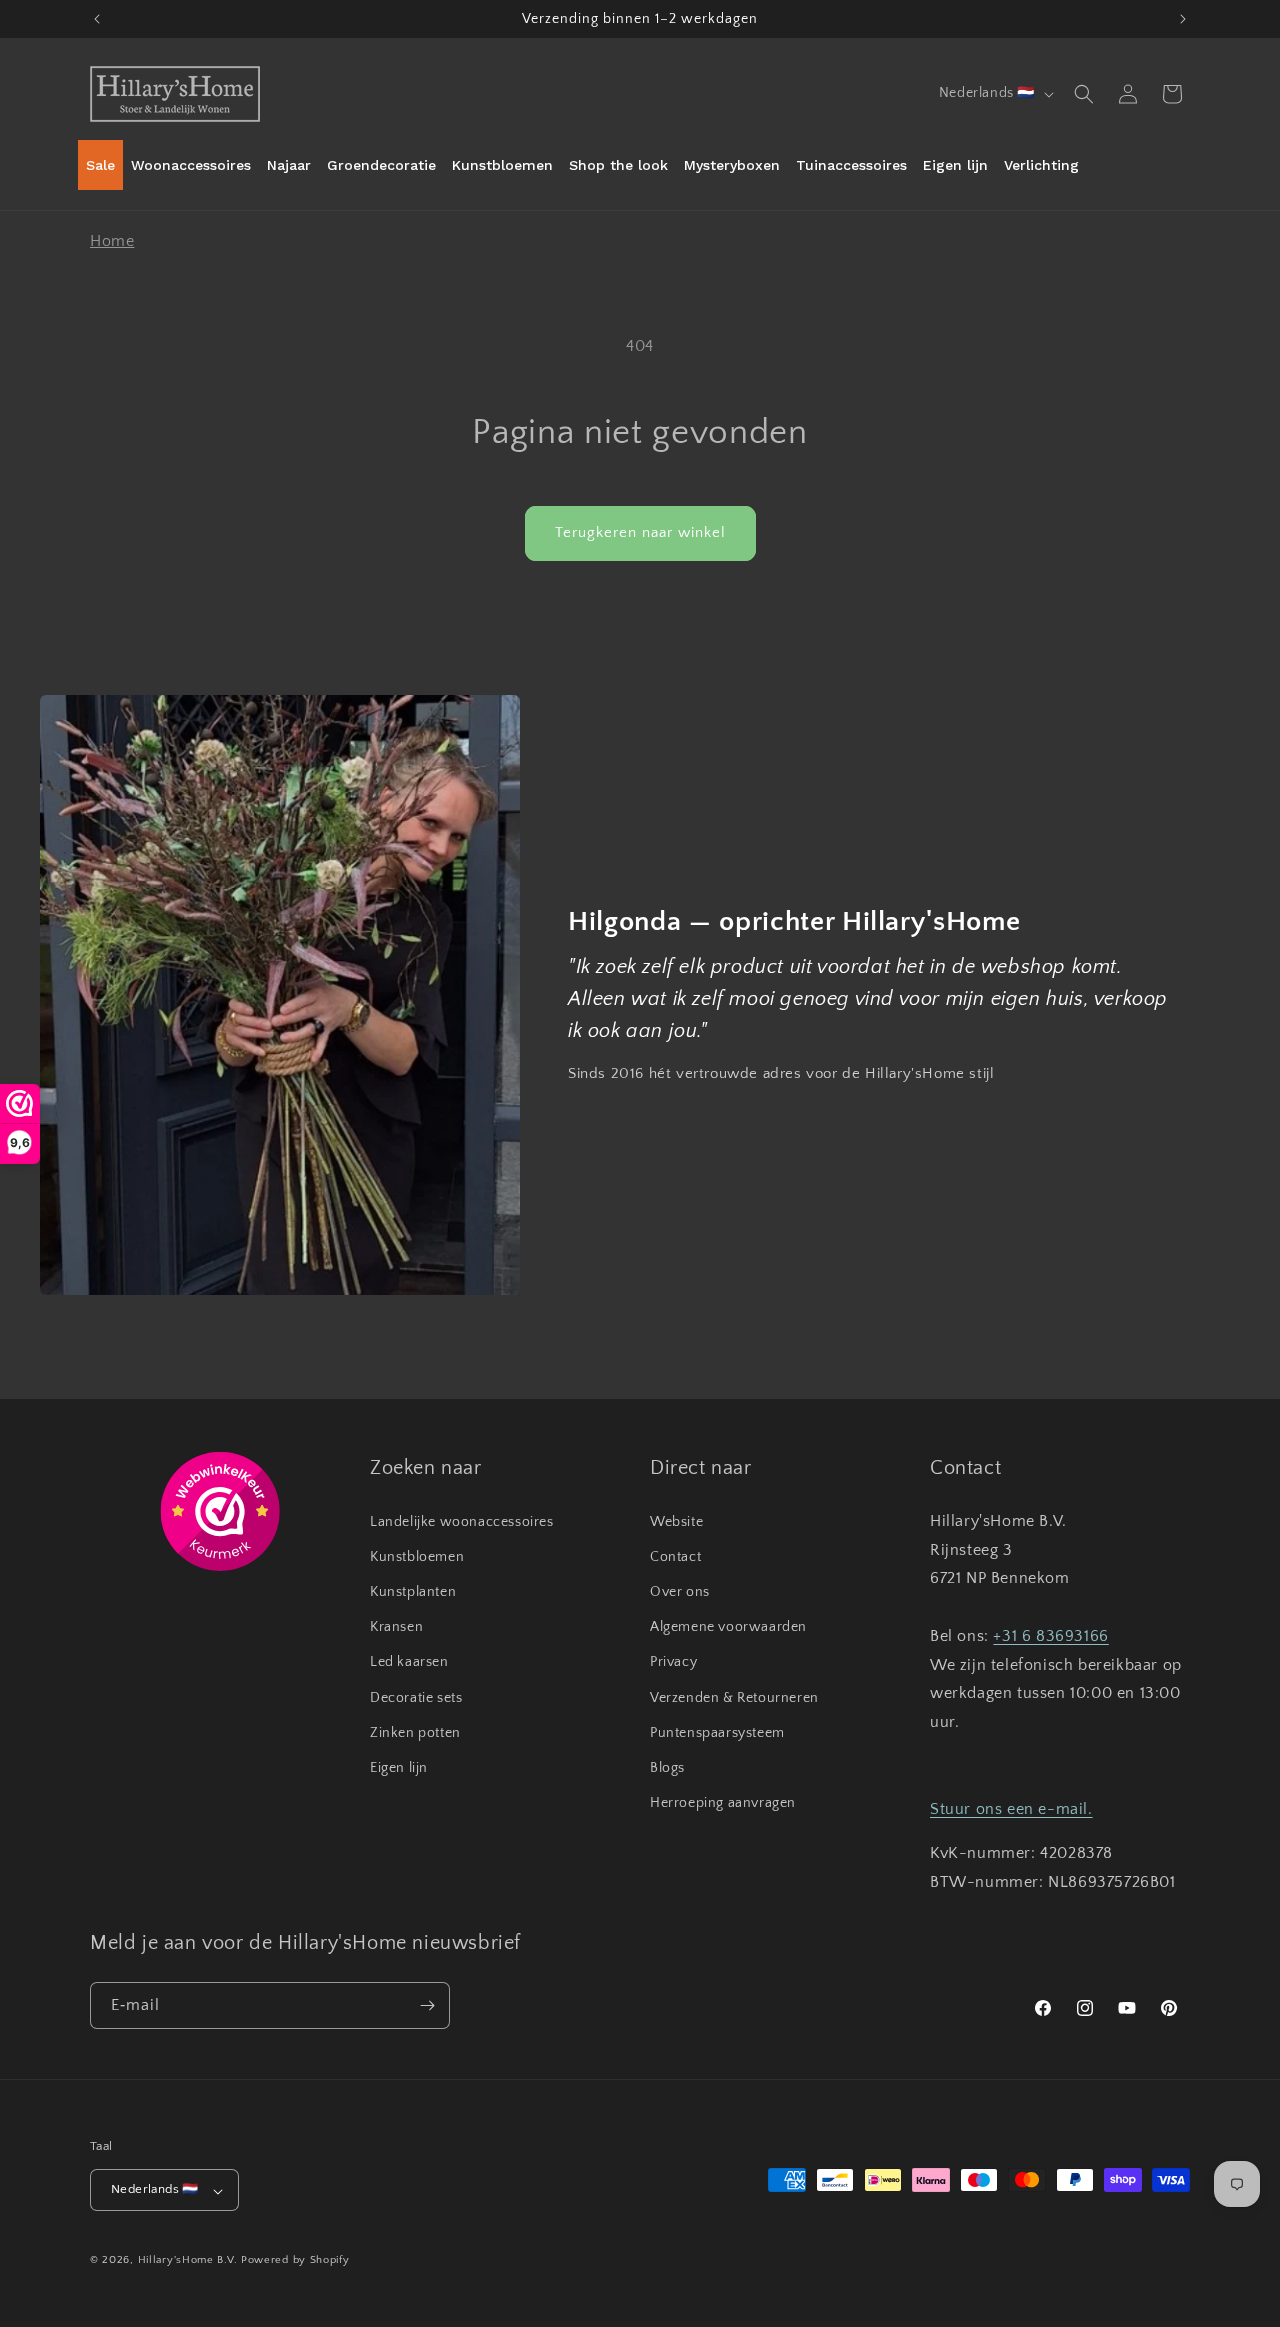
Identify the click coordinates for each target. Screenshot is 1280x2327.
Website (676, 1521)
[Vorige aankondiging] (97, 19)
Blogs (667, 1767)
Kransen (396, 1627)
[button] (1084, 94)
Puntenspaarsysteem (717, 1732)
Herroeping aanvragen (723, 1803)
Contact (675, 1556)
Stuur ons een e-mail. (1011, 1808)
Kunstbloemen (417, 1556)
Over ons (680, 1592)
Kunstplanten (413, 1592)
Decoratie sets (416, 1697)
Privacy (673, 1662)
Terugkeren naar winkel (640, 532)
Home (112, 241)
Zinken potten (415, 1732)
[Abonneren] (427, 2005)
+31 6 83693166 (1050, 1635)
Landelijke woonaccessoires (462, 1521)
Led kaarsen (409, 1662)
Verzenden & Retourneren (734, 1697)
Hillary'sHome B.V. (188, 2261)
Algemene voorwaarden (728, 1627)
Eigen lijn (399, 1767)
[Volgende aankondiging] (1183, 19)
